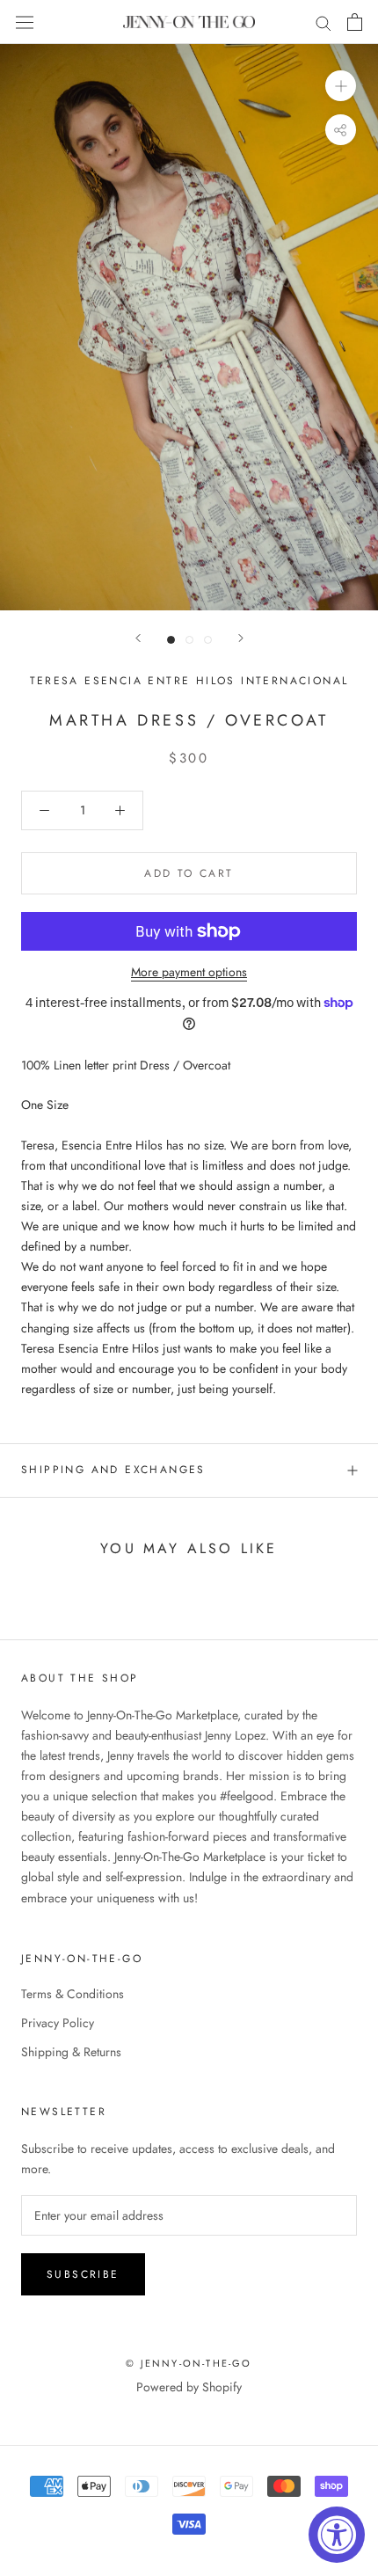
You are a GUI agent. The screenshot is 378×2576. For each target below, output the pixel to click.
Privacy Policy (58, 2023)
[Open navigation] (25, 22)
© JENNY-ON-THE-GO (189, 2363)
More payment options (189, 972)
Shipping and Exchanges (113, 1470)
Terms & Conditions (73, 1994)
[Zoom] (341, 86)
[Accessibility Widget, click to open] (337, 2535)
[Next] (241, 638)
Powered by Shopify (189, 2387)
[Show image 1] (171, 640)
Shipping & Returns (71, 2052)
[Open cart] (355, 22)
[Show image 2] (189, 640)
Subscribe (83, 2274)
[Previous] (138, 638)
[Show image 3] (208, 640)
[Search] (323, 22)
